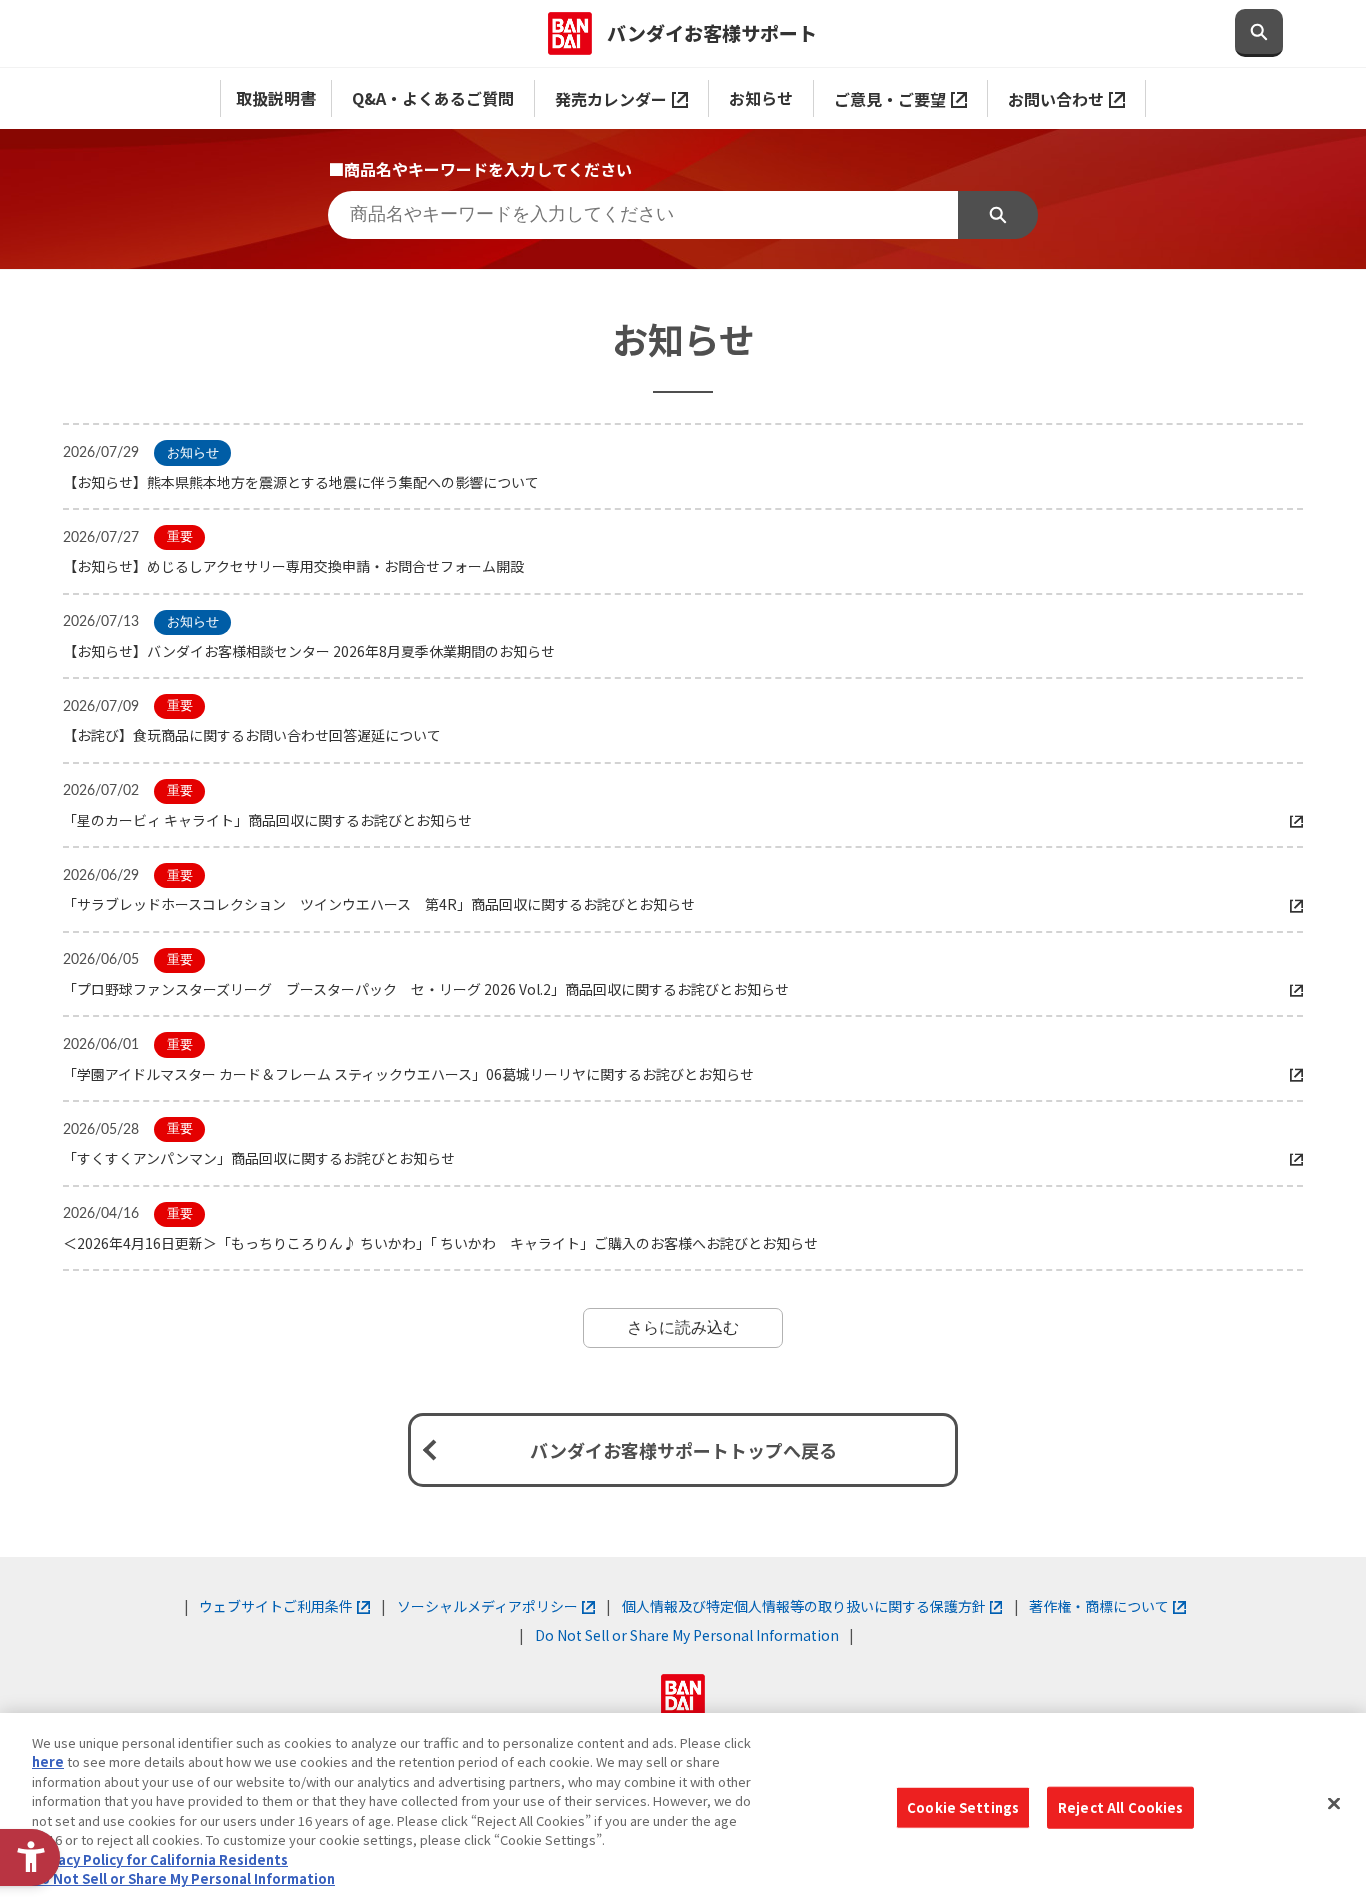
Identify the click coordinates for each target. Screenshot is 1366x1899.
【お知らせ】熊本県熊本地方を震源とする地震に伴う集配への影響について (301, 482)
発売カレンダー (611, 99)
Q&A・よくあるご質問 (433, 98)
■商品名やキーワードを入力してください (480, 169)
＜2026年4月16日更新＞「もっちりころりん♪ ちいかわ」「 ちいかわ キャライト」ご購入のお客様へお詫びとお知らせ (440, 1243)
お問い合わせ (1056, 99)
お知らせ (761, 98)
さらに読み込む (683, 1327)
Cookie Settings (963, 1807)
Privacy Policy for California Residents (160, 1859)
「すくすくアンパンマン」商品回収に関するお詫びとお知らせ (259, 1158)
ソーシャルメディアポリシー (487, 1606)
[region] (683, 1806)
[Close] (1334, 1803)
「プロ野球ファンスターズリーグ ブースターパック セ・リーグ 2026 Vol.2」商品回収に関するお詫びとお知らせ (426, 989)
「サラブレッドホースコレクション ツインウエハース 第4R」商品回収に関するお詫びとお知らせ (379, 904)
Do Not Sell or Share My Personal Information (687, 1635)
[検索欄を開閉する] (1259, 33)
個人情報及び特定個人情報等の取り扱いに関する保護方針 (804, 1606)
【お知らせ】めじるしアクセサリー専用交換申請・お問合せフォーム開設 (293, 566)
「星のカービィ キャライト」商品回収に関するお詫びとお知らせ (267, 820)
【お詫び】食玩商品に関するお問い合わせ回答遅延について (252, 735)
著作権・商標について (1099, 1606)
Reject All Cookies (1120, 1807)
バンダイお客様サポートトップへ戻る (683, 1450)
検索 (998, 215)
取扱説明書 (276, 98)
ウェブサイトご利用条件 (276, 1606)
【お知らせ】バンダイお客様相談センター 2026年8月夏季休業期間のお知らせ (309, 651)
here (48, 1761)
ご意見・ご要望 (890, 99)
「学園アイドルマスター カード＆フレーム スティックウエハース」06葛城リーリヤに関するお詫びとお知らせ (408, 1074)
